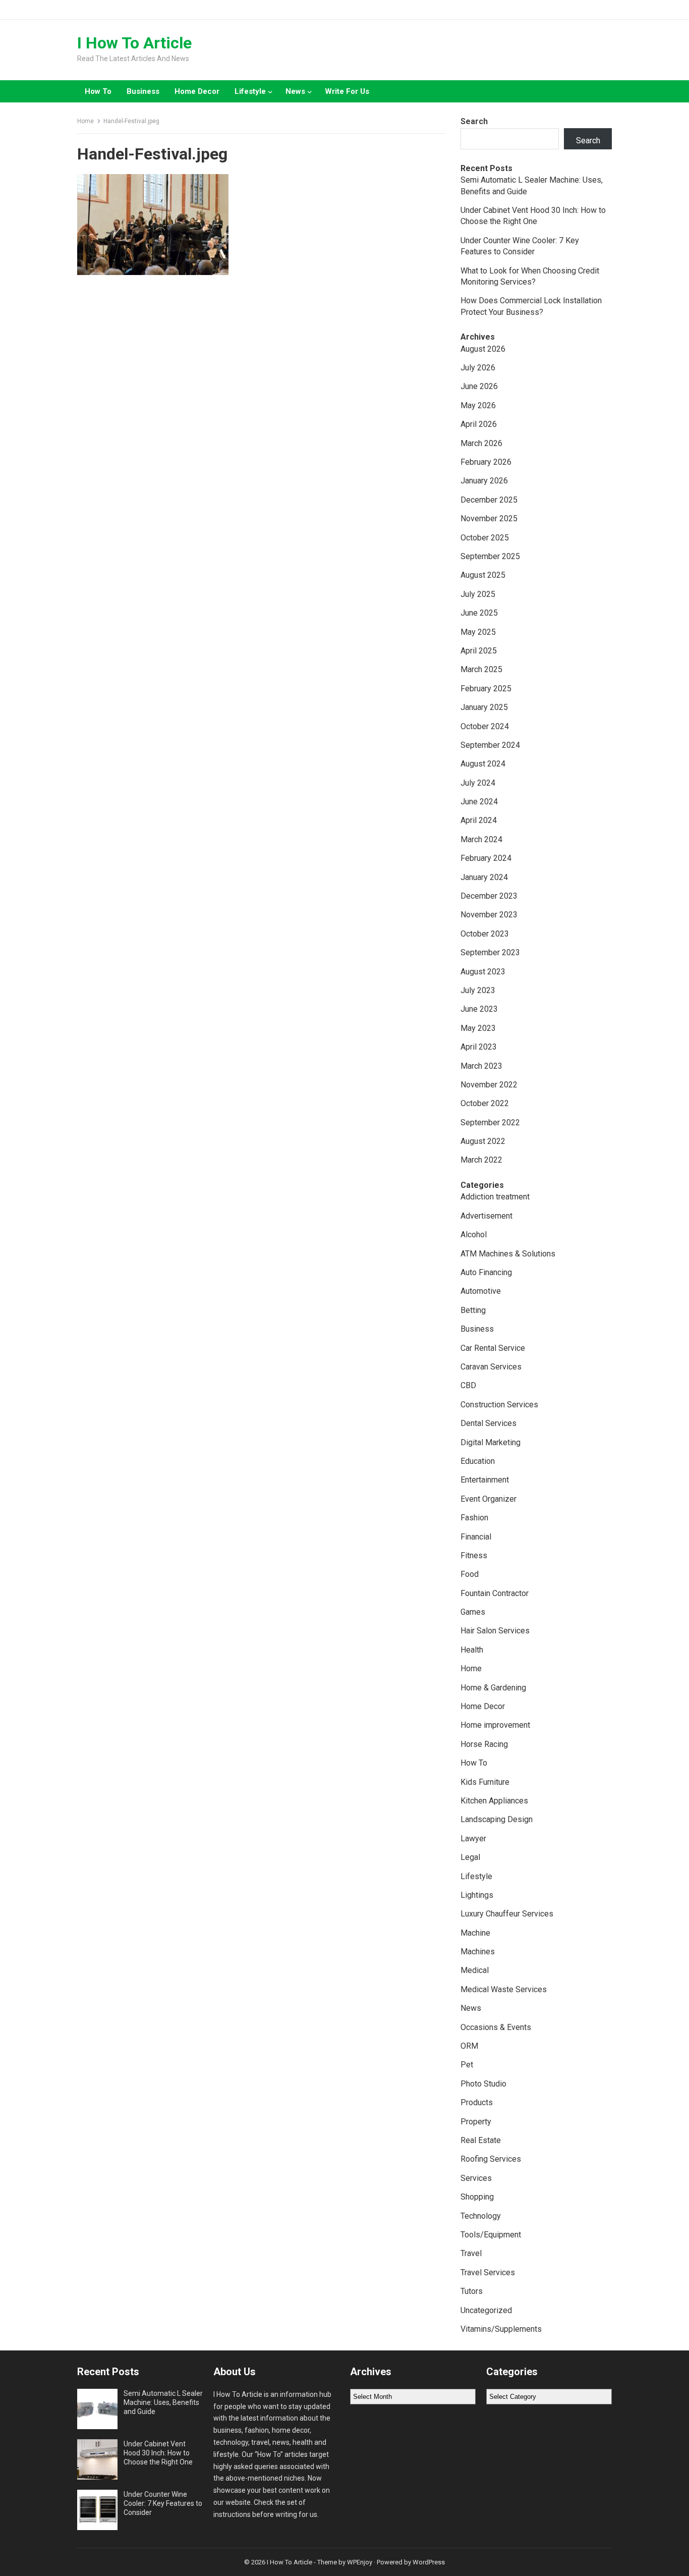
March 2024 (481, 839)
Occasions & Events (496, 2027)
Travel (471, 2253)
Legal (470, 1857)
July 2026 (478, 368)
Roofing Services (491, 2159)
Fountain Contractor (495, 1593)
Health (472, 1650)
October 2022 (485, 1103)
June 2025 (479, 613)
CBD (468, 1385)
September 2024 (490, 745)
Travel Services (488, 2272)
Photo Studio (483, 2084)
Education (478, 1461)
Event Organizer (489, 1499)
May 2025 (478, 632)
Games (473, 1612)
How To (98, 91)
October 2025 (485, 538)
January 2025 (484, 707)
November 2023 (489, 915)
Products (477, 2102)
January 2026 (484, 481)
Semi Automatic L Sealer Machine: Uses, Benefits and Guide (163, 2402)
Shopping (477, 2197)
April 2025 (479, 651)
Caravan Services (491, 1367)
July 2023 (478, 990)
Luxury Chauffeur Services (507, 1914)
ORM (469, 2046)
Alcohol (474, 1235)
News (295, 91)
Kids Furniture (485, 1782)
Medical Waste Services (504, 1989)
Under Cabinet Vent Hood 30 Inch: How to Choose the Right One (158, 2453)
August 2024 (483, 764)
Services (476, 2178)
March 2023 (481, 1066)
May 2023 (478, 1028)
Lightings (477, 1895)
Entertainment (485, 1480)
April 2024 (479, 820)
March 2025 (481, 669)
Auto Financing (486, 1272)
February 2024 (486, 858)
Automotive (481, 1291)
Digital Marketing (491, 1442)
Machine (475, 1933)
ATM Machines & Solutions (508, 1254)
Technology (481, 2216)
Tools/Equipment (491, 2235)
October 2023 (485, 934)
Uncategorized (486, 2310)
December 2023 (489, 896)
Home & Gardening (493, 1688)
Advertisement (486, 1216)
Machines (478, 1952)
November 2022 (489, 1085)
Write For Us (347, 91)
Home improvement (495, 1725)
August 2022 (483, 1141)
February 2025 (486, 689)
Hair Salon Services (495, 1631)
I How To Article (134, 43)
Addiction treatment (495, 1197)
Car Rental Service (493, 1348)
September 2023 (490, 952)
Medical (475, 1970)
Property (476, 2122)
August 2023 (483, 972)
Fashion (474, 1518)
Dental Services (489, 1423)
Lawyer (473, 1839)
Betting (473, 1310)
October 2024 (485, 726)
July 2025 (478, 594)
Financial (476, 1537)
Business (143, 91)
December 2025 (489, 500)
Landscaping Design (497, 1819)
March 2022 (481, 1160)
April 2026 (479, 424)
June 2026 (479, 386)
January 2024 (484, 877)
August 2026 (483, 349)
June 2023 (479, 1009)
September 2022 (490, 1122)
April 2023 (479, 1047)
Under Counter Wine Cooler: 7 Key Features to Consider (163, 2503)
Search (474, 121)
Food (470, 1574)
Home (85, 121)
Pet (467, 2065)
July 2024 (478, 783)
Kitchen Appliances (494, 1801)
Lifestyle (250, 91)
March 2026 (481, 443)
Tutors (472, 2291)
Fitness (474, 1555)
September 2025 (490, 556)
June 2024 (479, 802)
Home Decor (197, 91)
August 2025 (483, 575)
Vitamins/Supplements (501, 2329)
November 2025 (489, 518)
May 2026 (478, 405)
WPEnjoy (360, 2562)
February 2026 (486, 462)
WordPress (429, 2562)
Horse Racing (484, 1744)
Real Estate (481, 2140)
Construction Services (499, 1405)
